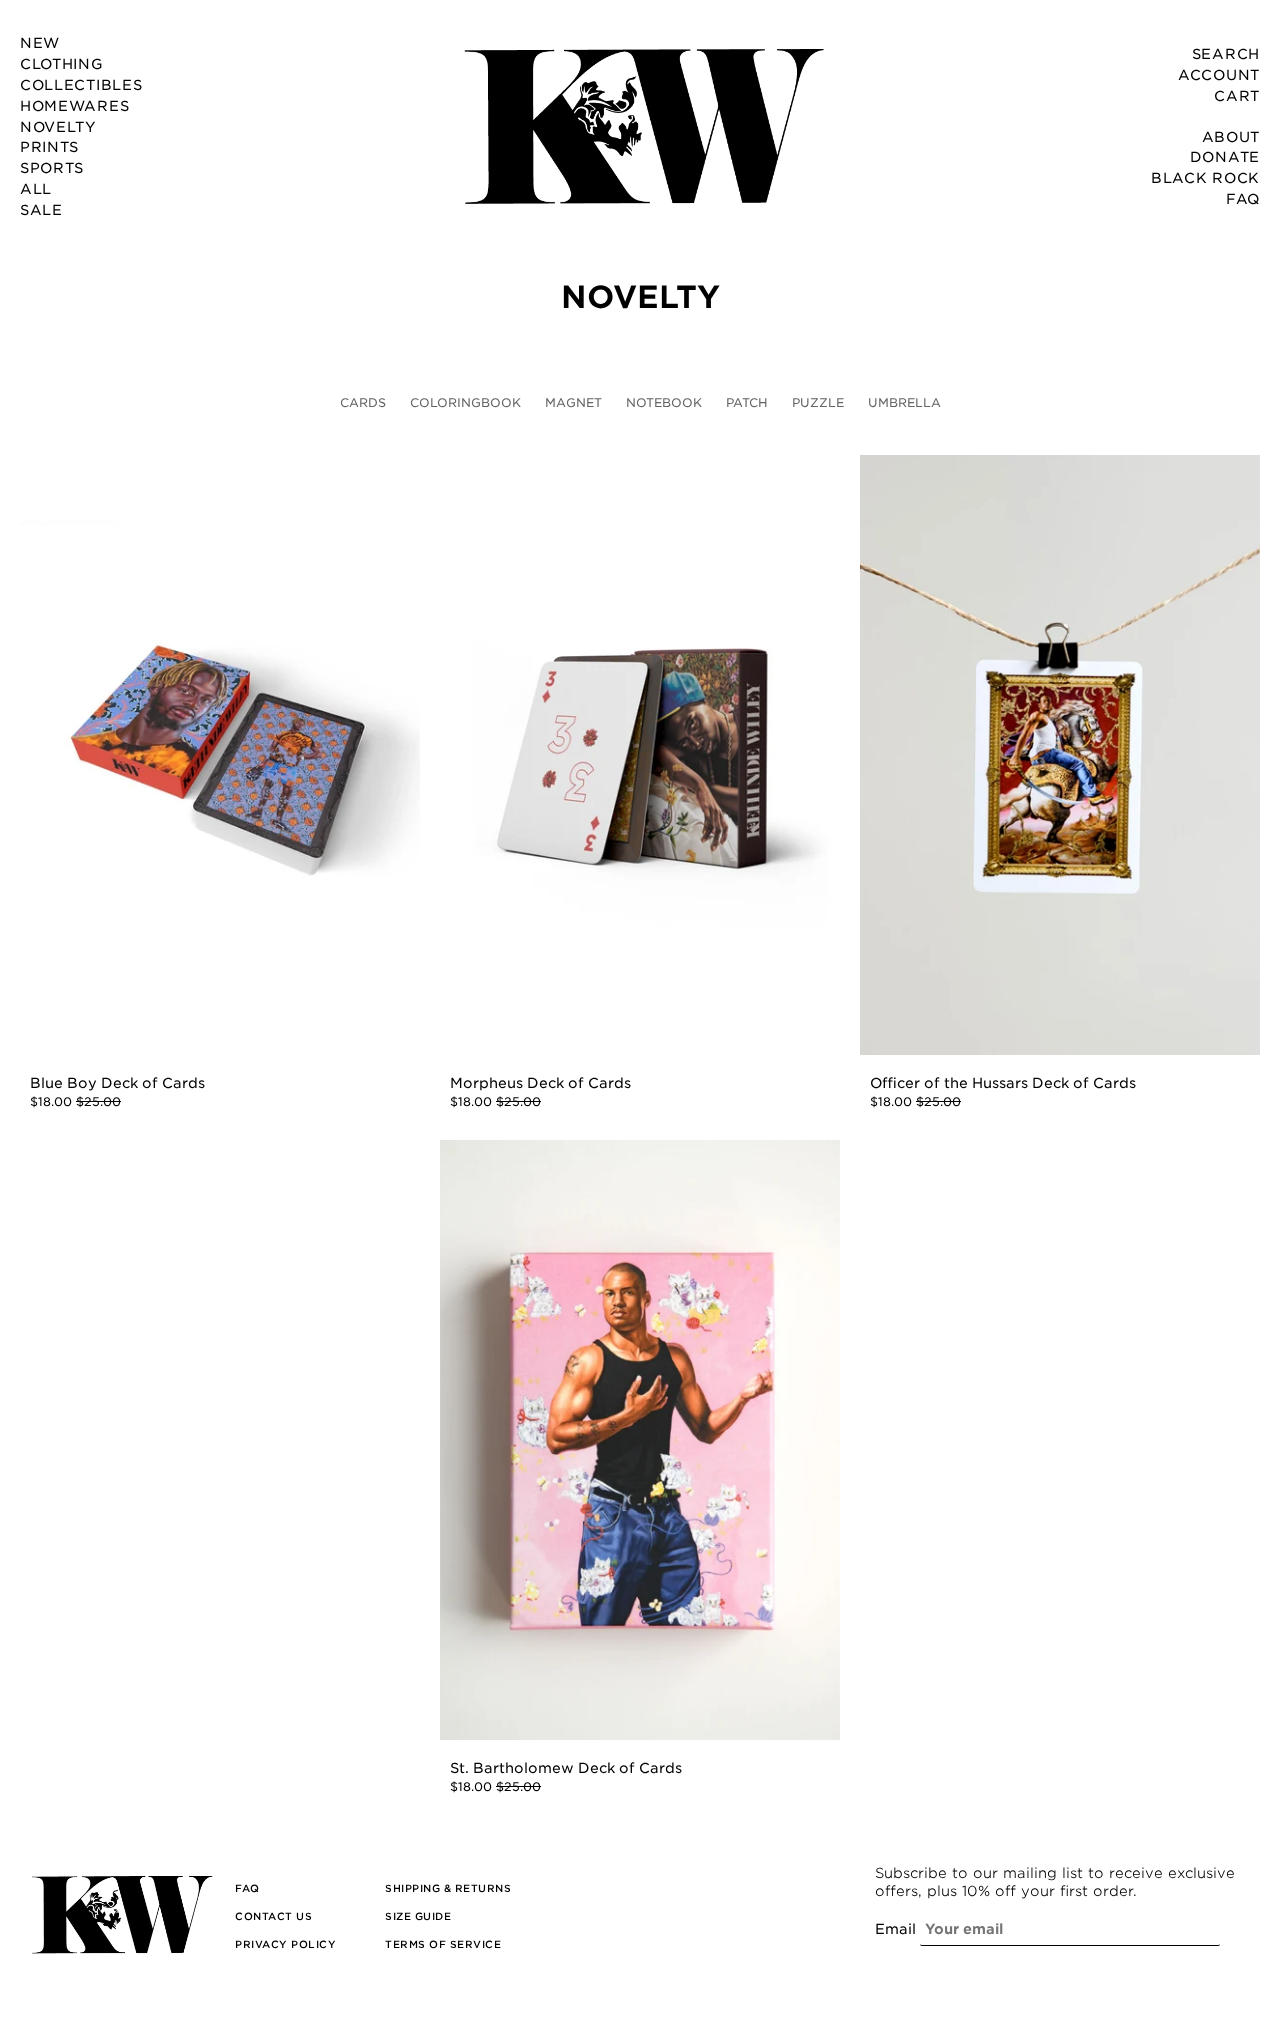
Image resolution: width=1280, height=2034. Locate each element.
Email (895, 1929)
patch (747, 402)
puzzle (818, 402)
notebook (664, 402)
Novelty (640, 298)
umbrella (904, 402)
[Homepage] (640, 125)
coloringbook (465, 402)
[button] (247, 1887)
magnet (573, 402)
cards (363, 402)
